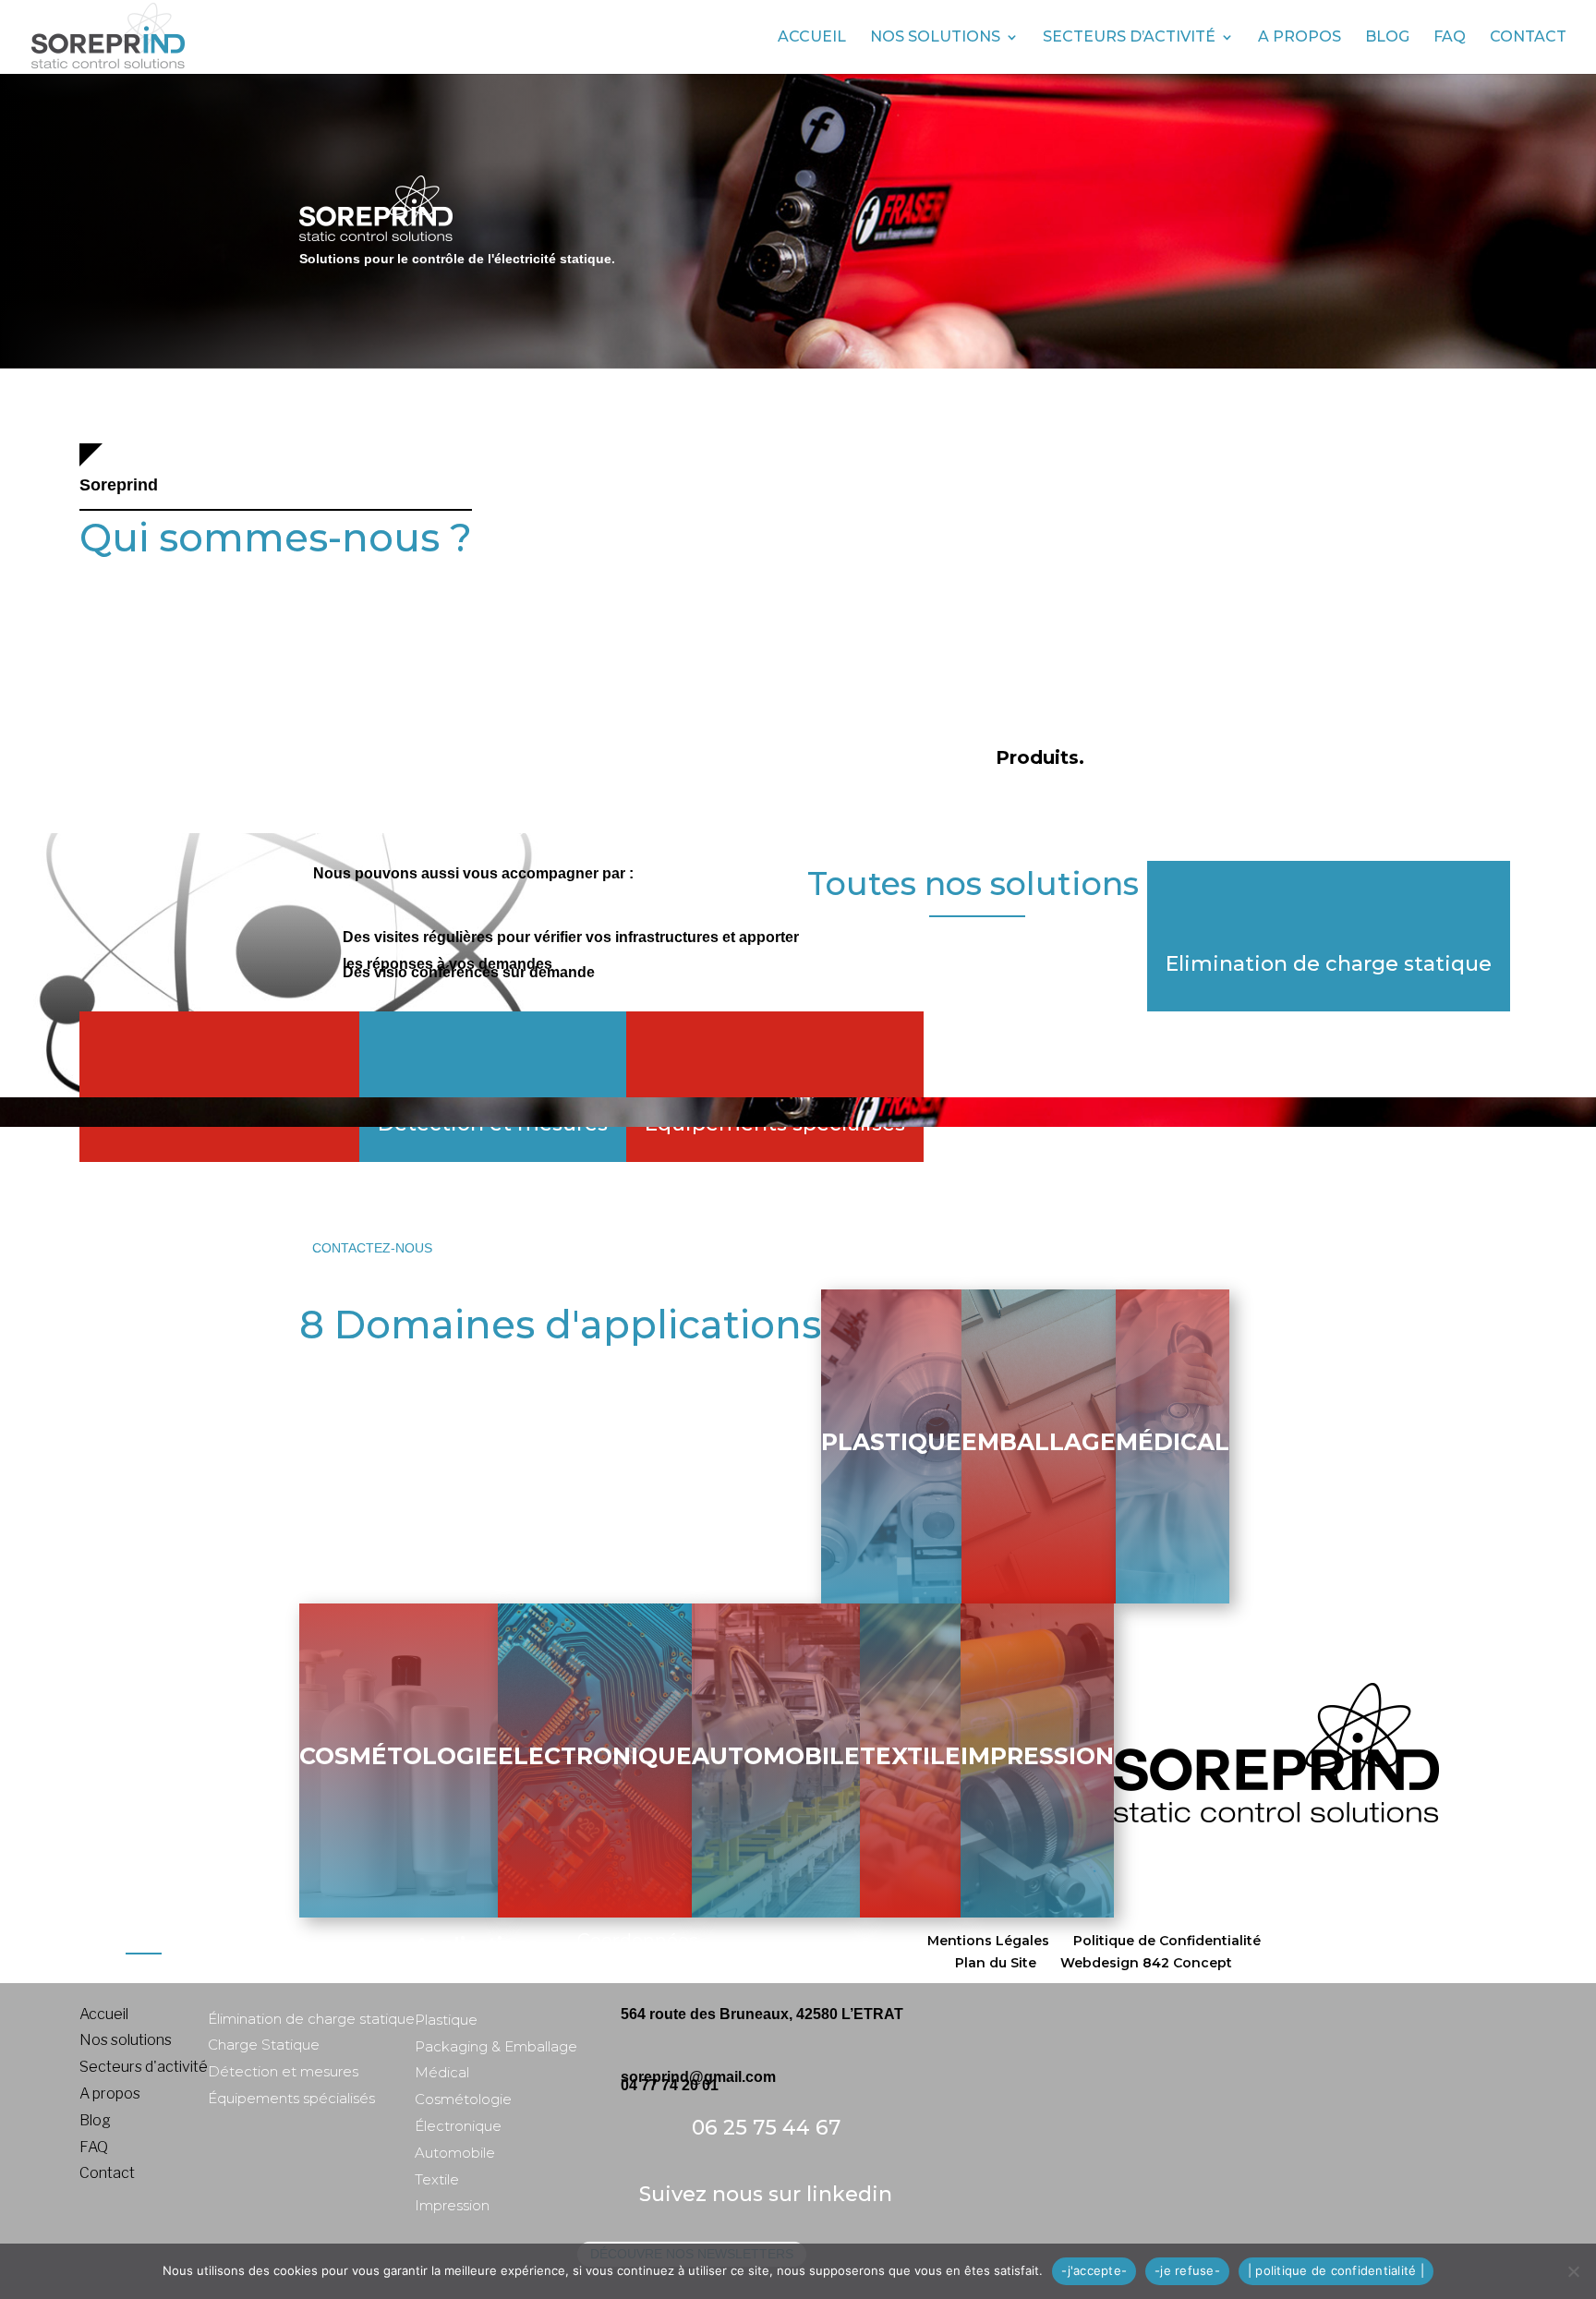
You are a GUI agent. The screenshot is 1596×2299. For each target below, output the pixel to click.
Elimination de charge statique (1329, 964)
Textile (910, 1756)
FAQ (1450, 38)
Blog (1387, 38)
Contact (1528, 38)
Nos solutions (126, 2040)
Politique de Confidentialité (1167, 1941)
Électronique (458, 2126)
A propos (1300, 38)
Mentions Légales (988, 1941)
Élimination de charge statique (311, 2019)
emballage (1039, 1442)
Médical (1173, 1442)
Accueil (812, 38)
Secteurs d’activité (1129, 38)
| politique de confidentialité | (1336, 2270)
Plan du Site (996, 1963)
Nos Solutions (935, 38)
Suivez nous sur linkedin (766, 2194)
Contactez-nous (372, 1248)
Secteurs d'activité (144, 2067)
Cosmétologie (399, 1756)
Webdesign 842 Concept (1146, 1963)
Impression (1037, 1756)
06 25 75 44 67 (766, 2128)
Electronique (595, 1756)
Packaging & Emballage (496, 2046)
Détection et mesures (283, 2071)
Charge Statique (264, 2045)
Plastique (891, 1442)
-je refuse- (1187, 2270)
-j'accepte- (1094, 2270)
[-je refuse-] (1573, 2271)
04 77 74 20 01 (670, 2085)
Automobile (776, 1756)
